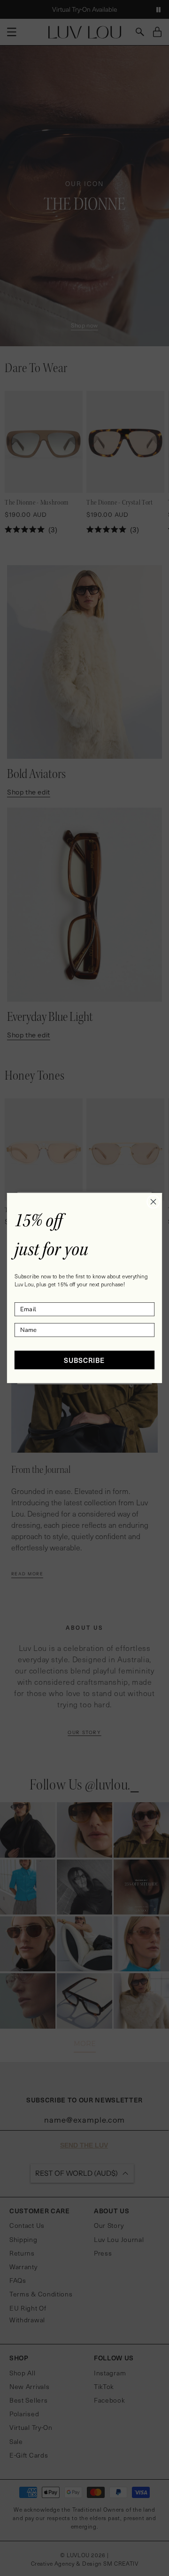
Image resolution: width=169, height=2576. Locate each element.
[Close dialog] (154, 1202)
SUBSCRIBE (84, 1360)
